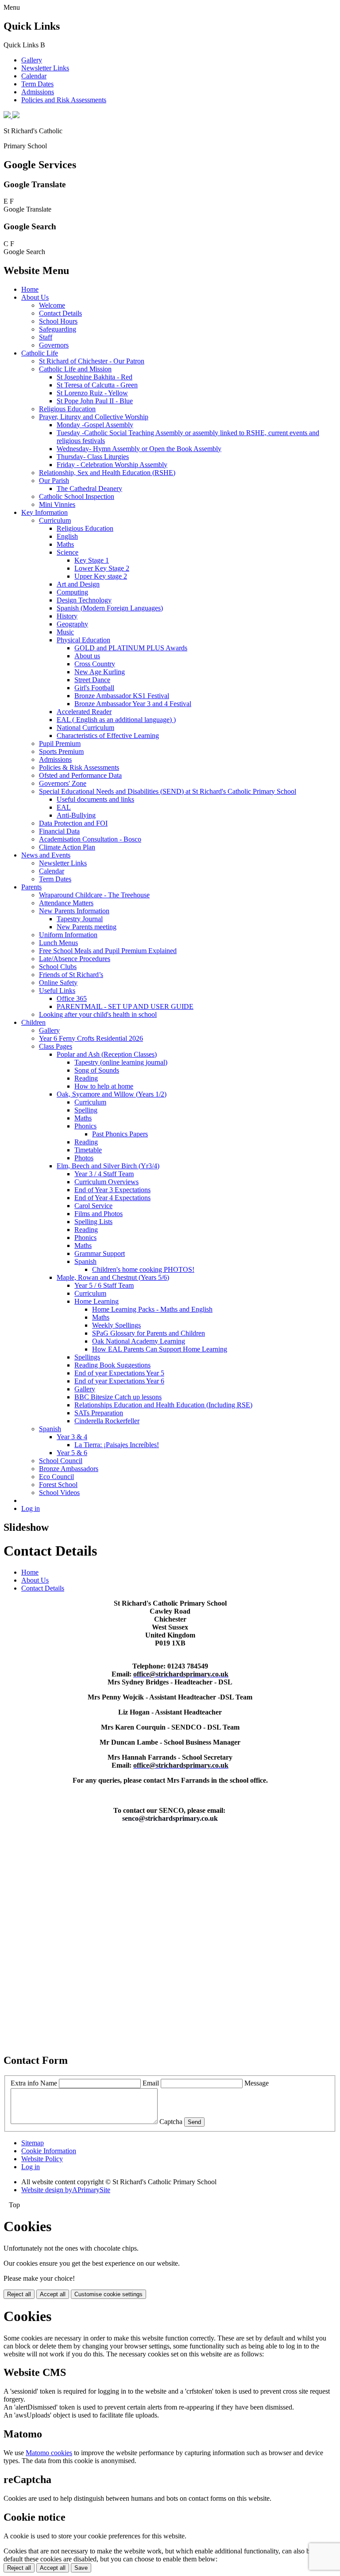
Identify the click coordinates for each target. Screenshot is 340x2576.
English (67, 536)
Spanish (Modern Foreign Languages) (110, 608)
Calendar (34, 76)
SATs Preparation (99, 1413)
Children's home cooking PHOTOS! (143, 1269)
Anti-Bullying (76, 815)
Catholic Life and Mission (75, 369)
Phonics (85, 1126)
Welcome (52, 305)
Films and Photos (99, 1214)
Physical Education (83, 640)
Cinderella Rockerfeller (107, 1421)
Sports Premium (61, 751)
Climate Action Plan (67, 847)
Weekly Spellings (116, 1325)
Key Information (44, 512)
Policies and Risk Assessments (64, 100)
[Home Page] (12, 116)
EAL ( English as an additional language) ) (116, 720)
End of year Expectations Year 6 (119, 1381)
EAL (64, 807)
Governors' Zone (63, 783)
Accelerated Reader (84, 712)
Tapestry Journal (80, 919)
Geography (72, 624)
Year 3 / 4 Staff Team (104, 1174)
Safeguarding (58, 329)
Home (30, 289)
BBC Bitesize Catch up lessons (118, 1397)
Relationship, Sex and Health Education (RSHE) (107, 473)
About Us (35, 297)
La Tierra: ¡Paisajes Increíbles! (117, 1445)
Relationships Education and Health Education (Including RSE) (163, 1405)
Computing (72, 592)
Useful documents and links (95, 799)
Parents (31, 887)
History (67, 616)
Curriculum (55, 520)
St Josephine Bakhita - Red (95, 377)
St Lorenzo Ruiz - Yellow (92, 393)
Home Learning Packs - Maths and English (152, 1309)
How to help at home (104, 1086)
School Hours (58, 321)
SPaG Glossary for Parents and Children (149, 1333)
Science (68, 552)
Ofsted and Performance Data (80, 775)
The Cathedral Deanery (89, 489)
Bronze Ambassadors (69, 1469)
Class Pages (56, 1046)
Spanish (85, 1261)
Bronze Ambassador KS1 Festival (122, 696)
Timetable (88, 1150)
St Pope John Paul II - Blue (95, 401)
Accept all (53, 2294)
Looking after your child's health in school (98, 1014)
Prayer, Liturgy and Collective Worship (94, 417)
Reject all (19, 2294)
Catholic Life (40, 353)
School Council (61, 1461)
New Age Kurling (100, 672)
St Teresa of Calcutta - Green (97, 385)
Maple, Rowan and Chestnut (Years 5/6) (113, 1277)
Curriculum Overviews (106, 1182)
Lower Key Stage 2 (102, 568)
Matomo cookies (49, 2453)
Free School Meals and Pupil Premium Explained (108, 951)
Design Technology (84, 600)
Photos (84, 1158)
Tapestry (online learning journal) (121, 1062)
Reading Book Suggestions (112, 1365)
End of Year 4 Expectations (112, 1198)
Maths (65, 544)
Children (33, 1022)
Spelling (86, 1110)
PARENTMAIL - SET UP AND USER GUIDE (125, 1006)
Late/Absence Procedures (75, 959)
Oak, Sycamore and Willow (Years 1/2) (112, 1094)
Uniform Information (68, 935)
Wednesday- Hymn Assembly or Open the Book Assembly (139, 449)
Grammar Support (100, 1253)
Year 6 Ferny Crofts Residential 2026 (91, 1038)
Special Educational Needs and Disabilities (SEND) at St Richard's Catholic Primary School (168, 791)
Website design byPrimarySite (66, 2190)
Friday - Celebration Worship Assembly (112, 465)
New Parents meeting (87, 927)
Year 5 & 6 (72, 1453)
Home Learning (97, 1301)
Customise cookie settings (108, 2294)
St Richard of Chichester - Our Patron (92, 361)
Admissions (38, 92)
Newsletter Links (45, 68)
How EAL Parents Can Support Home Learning (160, 1349)
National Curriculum (85, 728)
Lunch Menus (58, 943)
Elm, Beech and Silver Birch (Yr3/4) (108, 1166)
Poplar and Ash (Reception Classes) (107, 1054)
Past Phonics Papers (120, 1134)
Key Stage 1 (92, 560)
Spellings (87, 1357)
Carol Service (93, 1206)
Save (81, 2568)
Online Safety (58, 983)
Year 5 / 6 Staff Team (104, 1285)
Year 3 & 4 (72, 1437)
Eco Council (56, 1477)
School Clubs (58, 967)
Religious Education (67, 409)
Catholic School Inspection (77, 496)
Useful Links (57, 991)
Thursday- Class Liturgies (93, 457)
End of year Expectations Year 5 (119, 1373)
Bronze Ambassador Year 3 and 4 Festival (133, 704)
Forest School (58, 1485)
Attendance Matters (66, 903)
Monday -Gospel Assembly (95, 425)
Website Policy (42, 2159)
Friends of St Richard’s (71, 975)
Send (194, 2122)
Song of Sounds (97, 1070)
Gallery (32, 60)
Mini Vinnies (57, 504)
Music (65, 632)
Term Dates (37, 84)
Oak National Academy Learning (139, 1341)
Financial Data (59, 831)
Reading (86, 1078)
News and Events (46, 855)
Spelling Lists (93, 1222)
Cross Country (95, 664)
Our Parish (54, 481)
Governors (54, 345)
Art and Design (78, 584)
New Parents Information (74, 911)
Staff (46, 337)
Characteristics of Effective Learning (108, 736)
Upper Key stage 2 (101, 576)
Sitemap (33, 2143)
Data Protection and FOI (73, 823)
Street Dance (92, 680)
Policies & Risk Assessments (79, 767)
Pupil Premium (60, 743)
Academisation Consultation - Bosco (90, 839)
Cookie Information (49, 2151)
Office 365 (72, 998)
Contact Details (60, 313)
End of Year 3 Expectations (112, 1190)
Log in (31, 1508)
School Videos (59, 1493)
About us (87, 656)
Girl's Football (94, 688)
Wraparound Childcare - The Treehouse (94, 895)
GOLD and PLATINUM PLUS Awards (131, 648)
